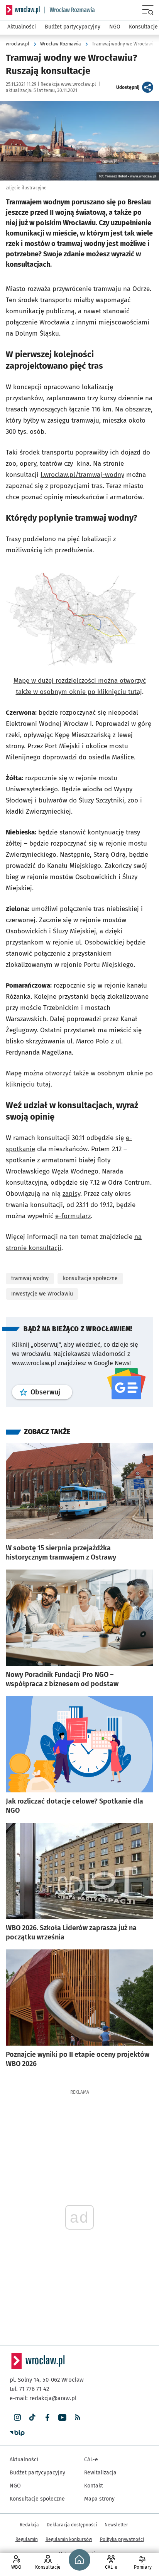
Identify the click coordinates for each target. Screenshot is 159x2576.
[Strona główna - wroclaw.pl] (23, 10)
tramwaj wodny (30, 1278)
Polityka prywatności (122, 2539)
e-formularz (73, 1216)
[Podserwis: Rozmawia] (70, 10)
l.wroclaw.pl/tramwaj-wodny (82, 475)
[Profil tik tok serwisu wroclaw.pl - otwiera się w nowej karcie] (32, 2418)
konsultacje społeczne (90, 1278)
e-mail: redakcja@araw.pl (43, 2398)
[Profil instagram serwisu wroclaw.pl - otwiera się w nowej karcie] (17, 2418)
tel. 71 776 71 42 (29, 2389)
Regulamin (27, 2539)
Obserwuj (51, 1392)
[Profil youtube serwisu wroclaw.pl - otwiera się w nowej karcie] (62, 2418)
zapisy (71, 1194)
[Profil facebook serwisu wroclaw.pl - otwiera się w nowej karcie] (47, 2418)
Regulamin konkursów (69, 2539)
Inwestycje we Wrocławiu (42, 1294)
